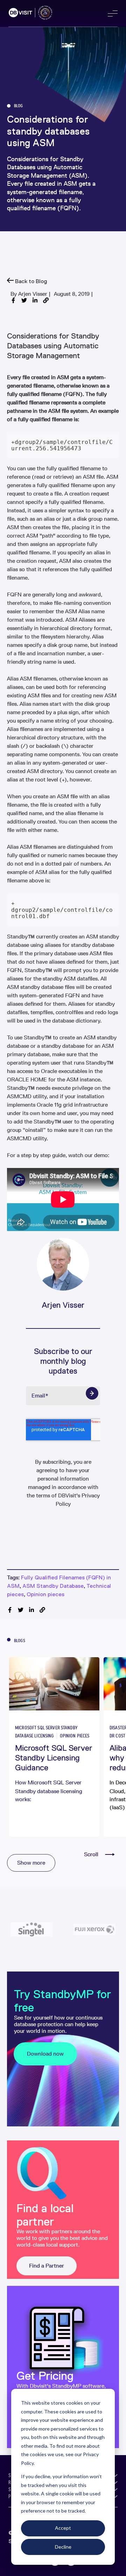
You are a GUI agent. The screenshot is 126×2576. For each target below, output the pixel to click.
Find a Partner (47, 2266)
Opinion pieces (45, 1594)
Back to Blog (30, 281)
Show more (31, 1863)
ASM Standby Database (53, 1586)
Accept (63, 2528)
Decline (63, 2547)
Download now (45, 2054)
